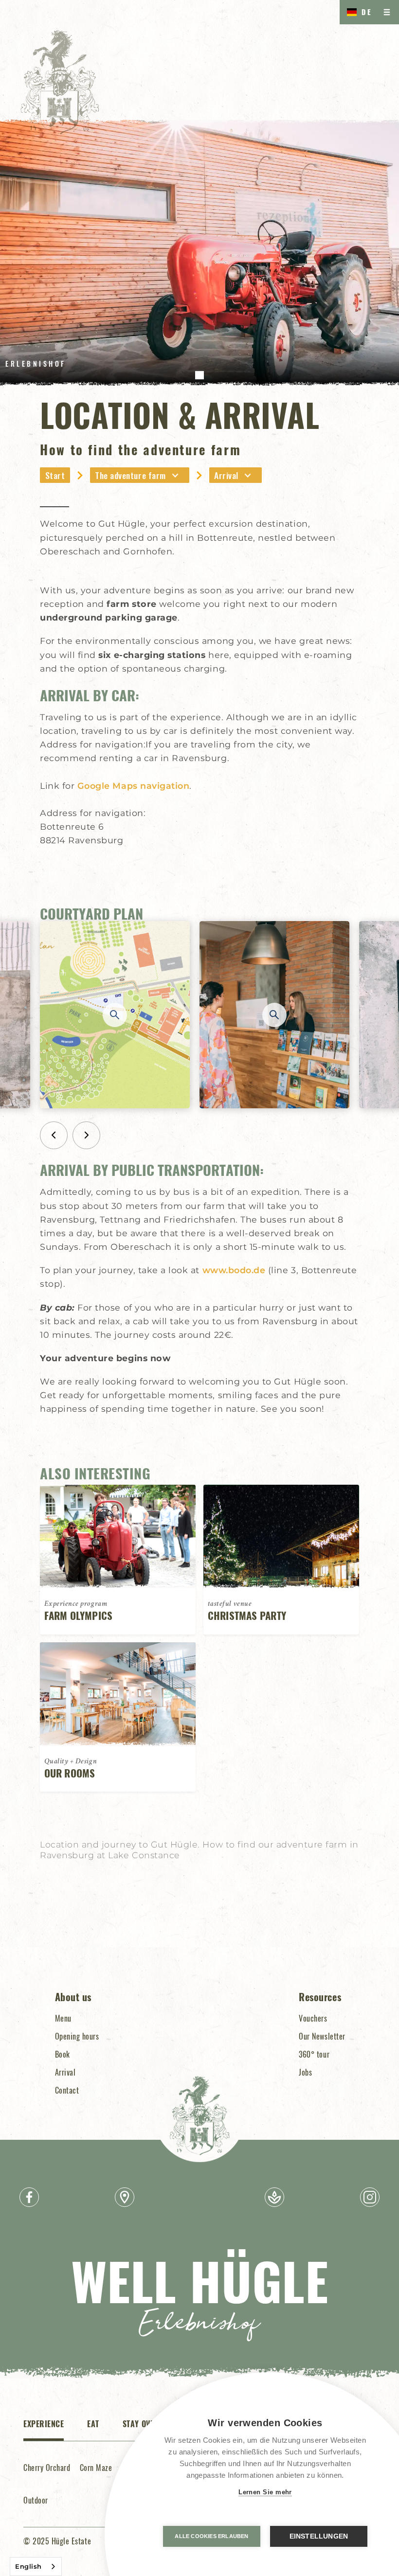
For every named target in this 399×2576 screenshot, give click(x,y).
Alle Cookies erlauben (211, 2536)
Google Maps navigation (134, 786)
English (28, 2566)
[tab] (44, 2429)
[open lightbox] (115, 1015)
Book (63, 2054)
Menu (63, 2018)
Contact (67, 2090)
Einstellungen (319, 2536)
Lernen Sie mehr (265, 2492)
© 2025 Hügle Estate (57, 2541)
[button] (357, 12)
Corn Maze (96, 2468)
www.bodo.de (234, 1270)
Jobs (305, 2072)
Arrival (65, 2072)
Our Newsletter (322, 2036)
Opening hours (77, 2036)
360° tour (314, 2054)
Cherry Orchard (47, 2468)
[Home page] (60, 82)
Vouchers (313, 2018)
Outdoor (36, 2500)
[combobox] (36, 2567)
